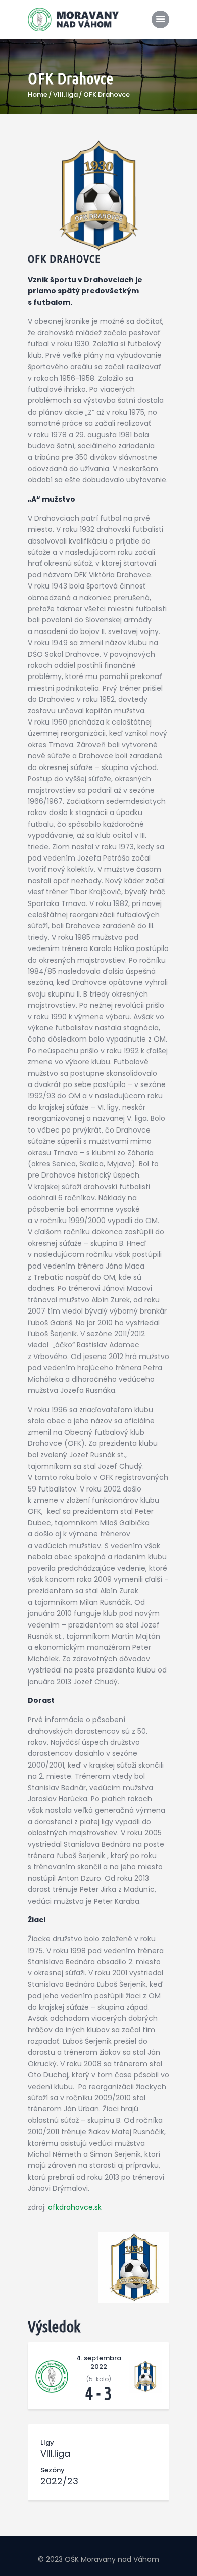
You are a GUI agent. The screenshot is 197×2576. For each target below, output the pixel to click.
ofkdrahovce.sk (75, 2207)
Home (38, 95)
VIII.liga (65, 95)
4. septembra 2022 (99, 2362)
